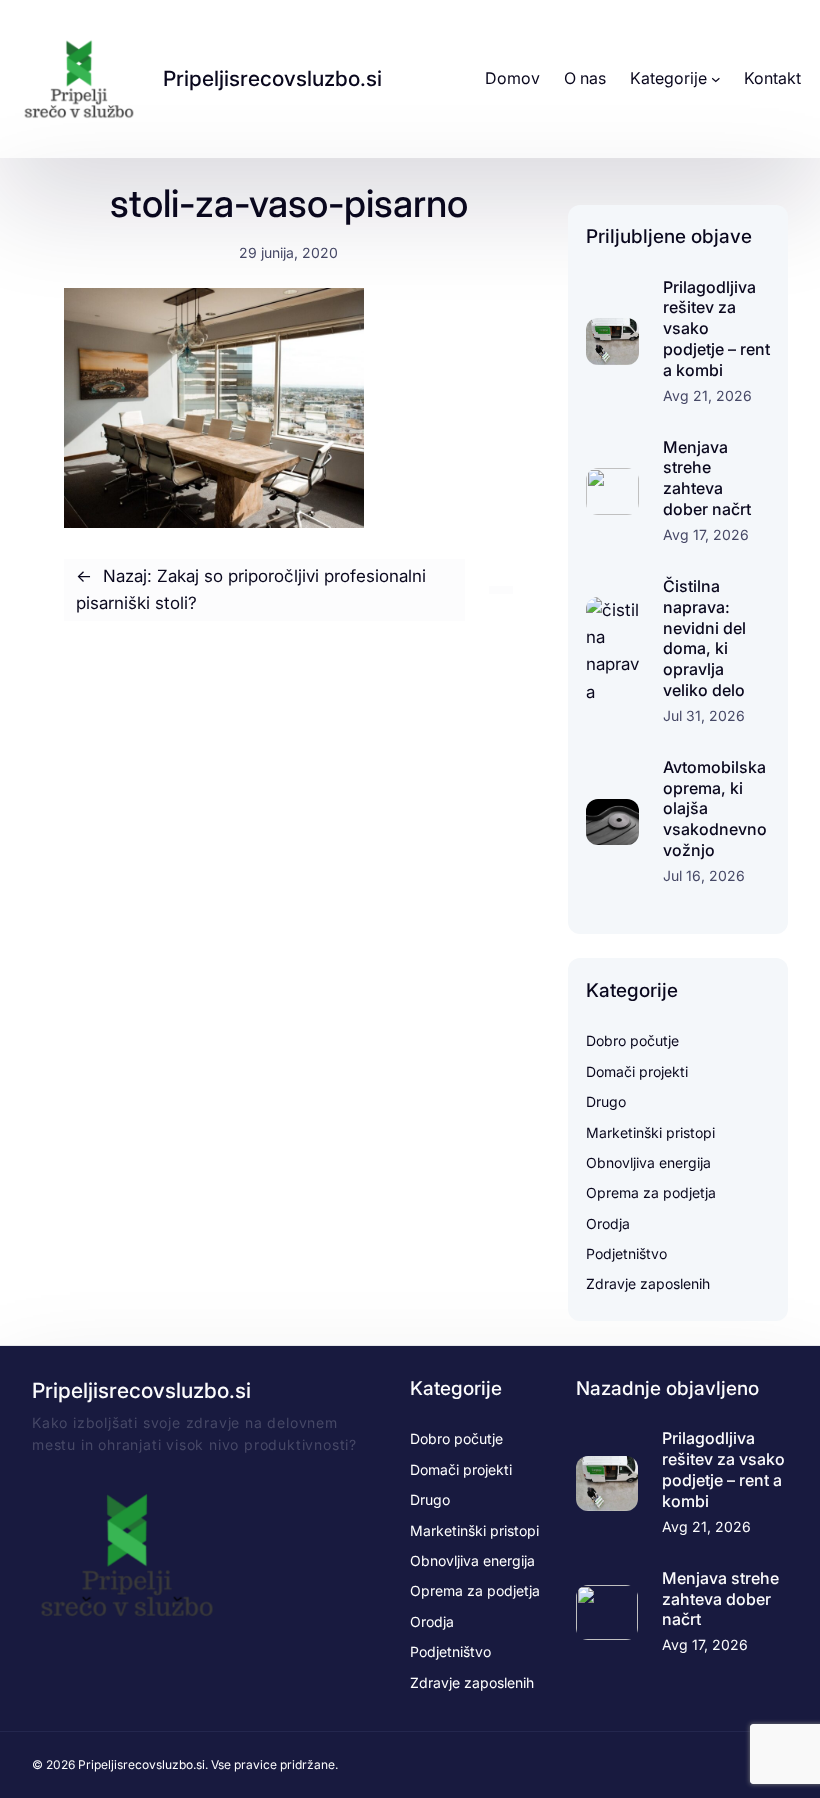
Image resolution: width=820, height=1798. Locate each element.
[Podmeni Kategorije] (716, 79)
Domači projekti (637, 1071)
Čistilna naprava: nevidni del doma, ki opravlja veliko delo (704, 638)
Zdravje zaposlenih (648, 1283)
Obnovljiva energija (648, 1162)
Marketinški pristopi (650, 1132)
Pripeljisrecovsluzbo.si (272, 78)
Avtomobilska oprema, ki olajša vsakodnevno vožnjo (715, 808)
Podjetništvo (626, 1253)
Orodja (608, 1223)
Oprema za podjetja (651, 1192)
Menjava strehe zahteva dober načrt (707, 478)
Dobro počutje (632, 1040)
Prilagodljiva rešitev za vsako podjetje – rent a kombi (716, 328)
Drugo (606, 1101)
